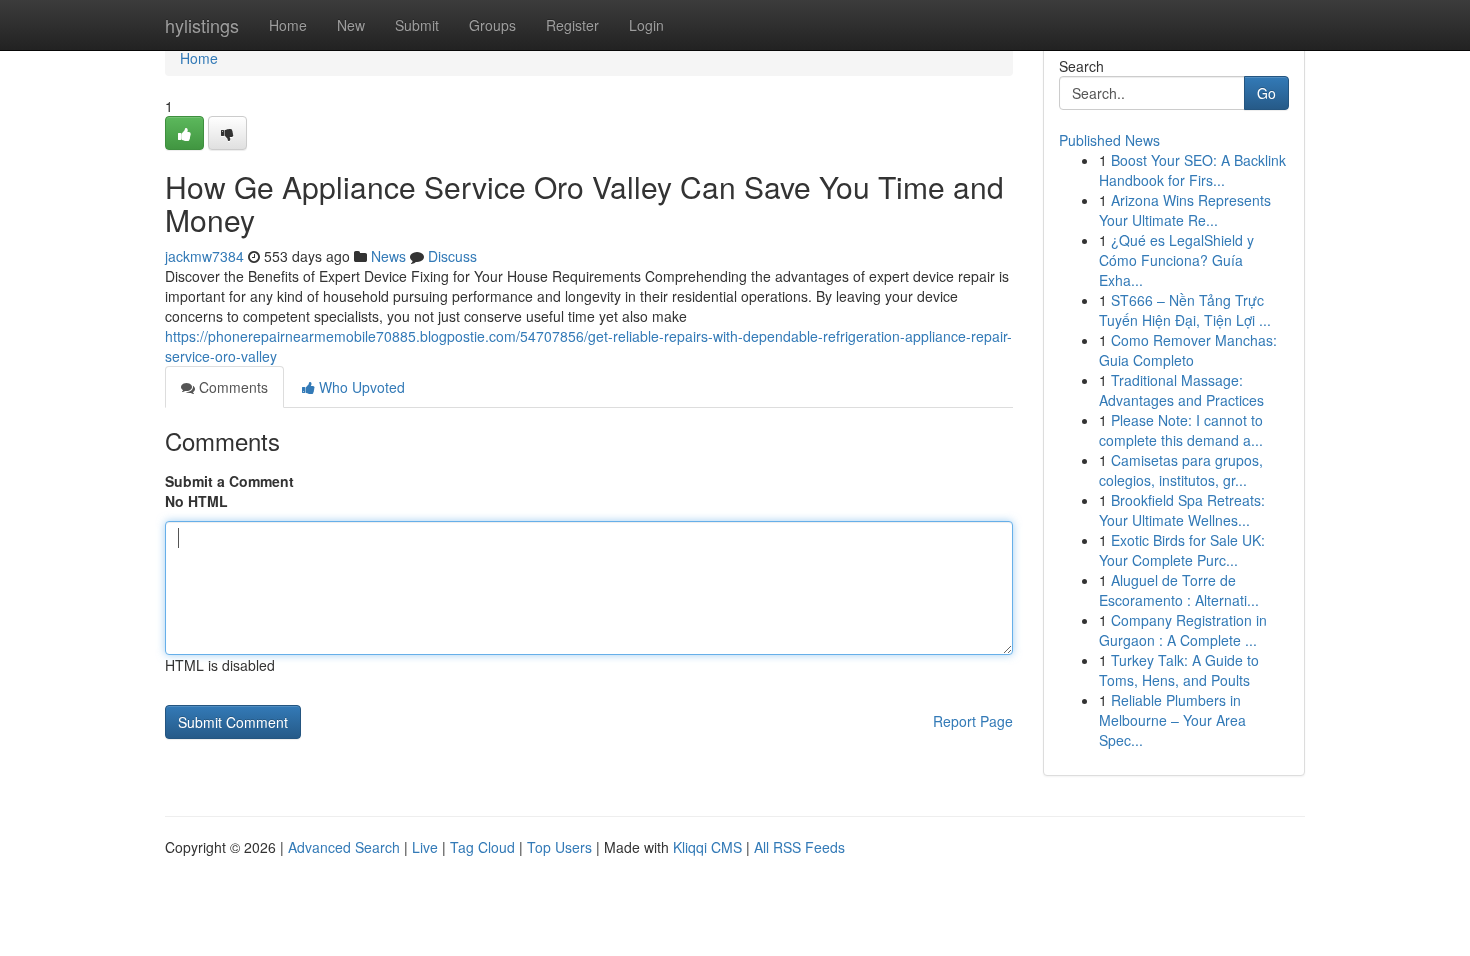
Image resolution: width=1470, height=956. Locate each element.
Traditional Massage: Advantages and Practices (1181, 390)
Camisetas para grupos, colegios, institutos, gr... (1181, 470)
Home (288, 25)
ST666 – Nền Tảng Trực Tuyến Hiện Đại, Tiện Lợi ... (1185, 310)
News (388, 256)
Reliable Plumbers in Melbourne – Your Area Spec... (1172, 720)
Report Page (973, 721)
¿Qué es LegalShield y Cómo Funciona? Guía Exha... (1176, 260)
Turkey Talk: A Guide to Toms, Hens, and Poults (1179, 670)
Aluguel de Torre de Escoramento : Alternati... (1179, 590)
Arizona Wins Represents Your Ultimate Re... (1185, 210)
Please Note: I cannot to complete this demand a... (1181, 430)
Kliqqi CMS (707, 847)
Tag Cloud (482, 847)
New (351, 25)
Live (425, 847)
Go (1266, 93)
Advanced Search (344, 847)
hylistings (202, 25)
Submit (417, 25)
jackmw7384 (204, 256)
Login (646, 25)
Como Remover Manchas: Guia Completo (1188, 350)
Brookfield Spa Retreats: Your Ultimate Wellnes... (1182, 510)
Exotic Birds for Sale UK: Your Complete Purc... (1182, 550)
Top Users (559, 847)
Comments (231, 387)
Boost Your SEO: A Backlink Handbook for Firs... (1192, 170)
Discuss (452, 256)
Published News (1109, 140)
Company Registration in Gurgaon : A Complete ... (1183, 630)
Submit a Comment (229, 481)
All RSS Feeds (799, 847)
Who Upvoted (360, 387)
